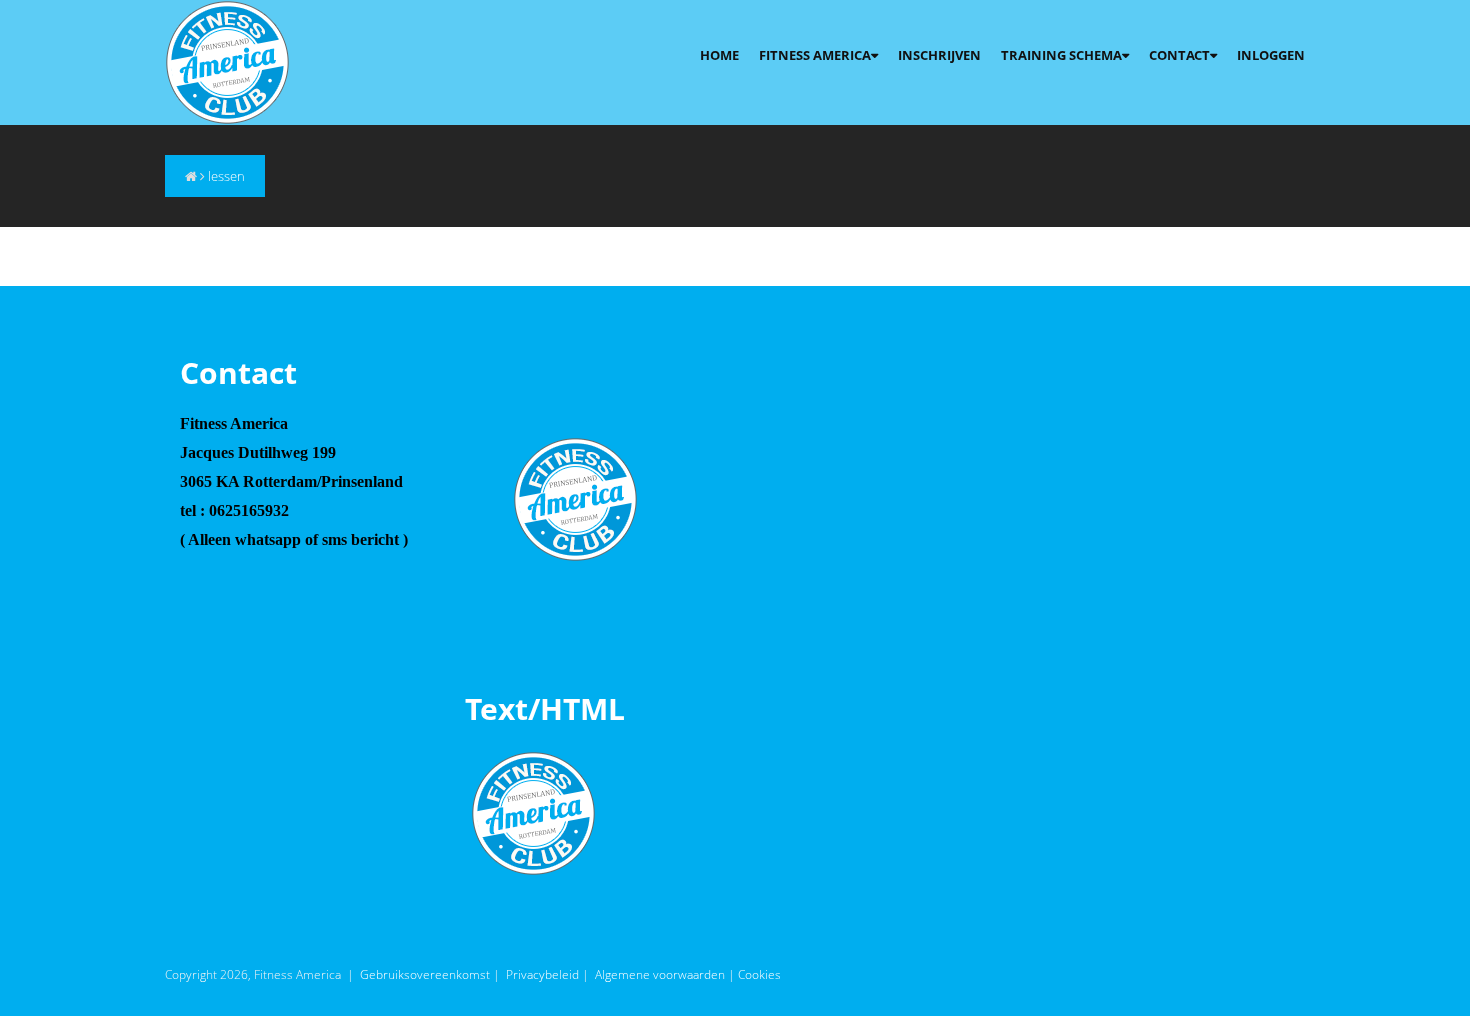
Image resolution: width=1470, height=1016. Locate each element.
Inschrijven (939, 55)
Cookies (759, 974)
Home (719, 55)
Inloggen (1271, 55)
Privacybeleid (542, 974)
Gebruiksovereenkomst (425, 974)
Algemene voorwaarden (660, 974)
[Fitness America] (227, 60)
